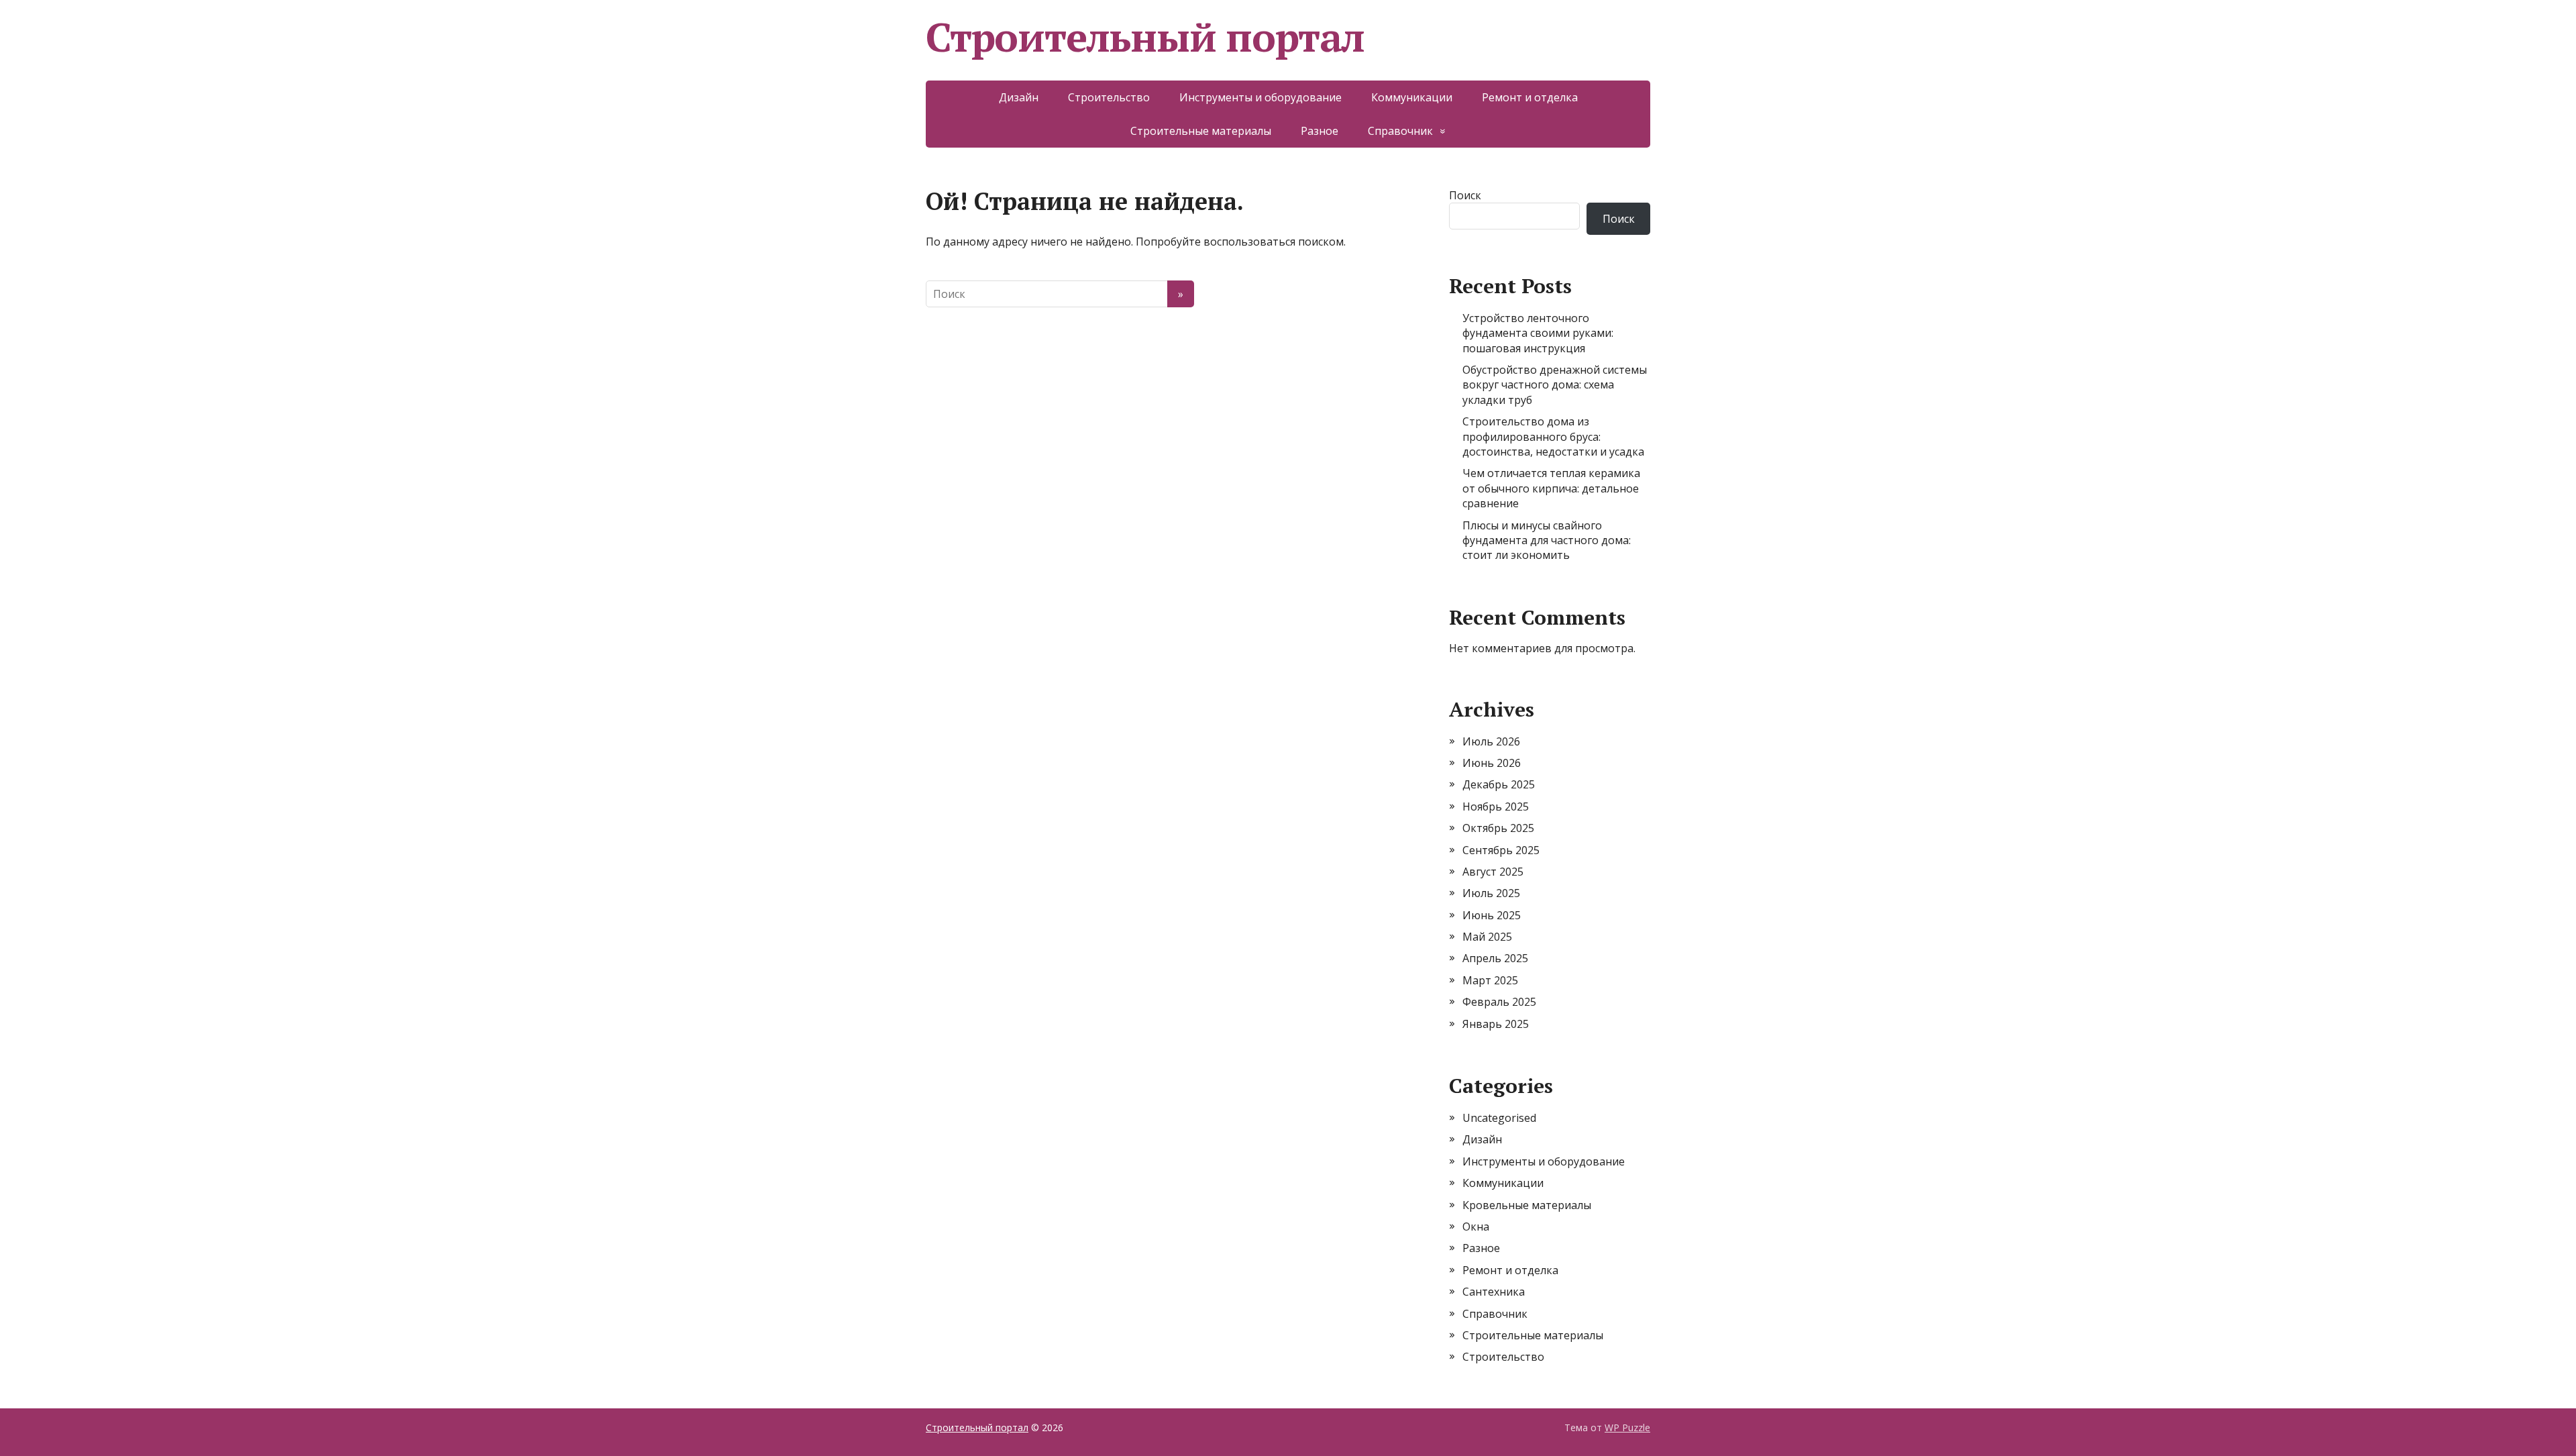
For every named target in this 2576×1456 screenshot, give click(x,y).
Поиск (1465, 195)
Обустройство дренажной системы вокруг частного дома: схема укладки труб (1555, 385)
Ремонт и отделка (1530, 97)
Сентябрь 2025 (1501, 850)
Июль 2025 (1491, 893)
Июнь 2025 (1492, 915)
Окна (1476, 1227)
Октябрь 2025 (1498, 828)
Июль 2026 (1491, 741)
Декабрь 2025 (1499, 784)
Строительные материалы (1201, 131)
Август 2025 (1493, 872)
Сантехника (1494, 1292)
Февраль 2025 (1499, 1002)
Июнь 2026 (1492, 763)
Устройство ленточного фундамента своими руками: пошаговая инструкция (1538, 333)
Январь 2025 (1496, 1024)
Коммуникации (1412, 97)
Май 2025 (1487, 937)
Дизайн (1019, 97)
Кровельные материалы (1527, 1205)
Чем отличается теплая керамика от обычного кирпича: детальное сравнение (1551, 488)
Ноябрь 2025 (1496, 807)
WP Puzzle (1627, 1427)
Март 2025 (1490, 980)
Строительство (1109, 97)
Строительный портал (1145, 37)
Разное (1320, 131)
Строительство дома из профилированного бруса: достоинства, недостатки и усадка (1553, 436)
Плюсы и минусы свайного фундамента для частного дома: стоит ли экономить (1547, 540)
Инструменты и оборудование (1260, 97)
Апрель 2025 (1495, 958)
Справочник (1400, 131)
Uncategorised (1499, 1118)
